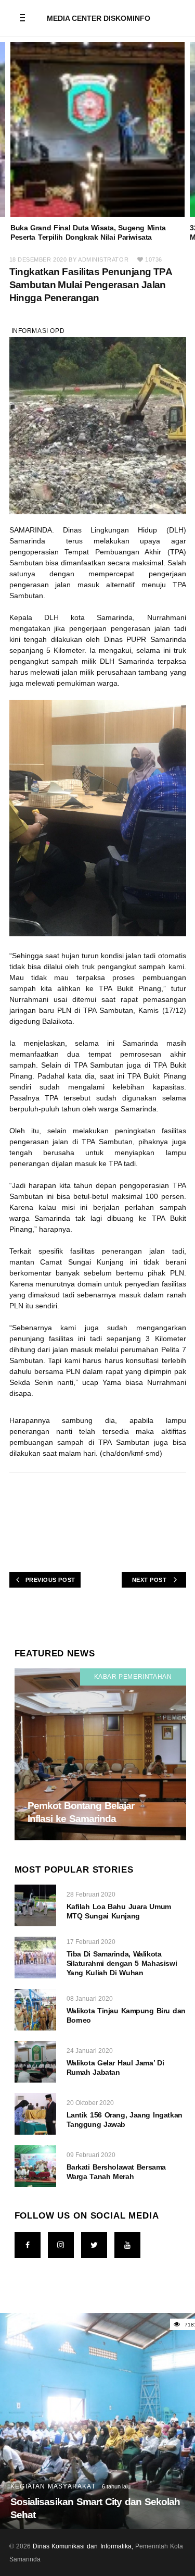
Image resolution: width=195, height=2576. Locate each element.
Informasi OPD (38, 331)
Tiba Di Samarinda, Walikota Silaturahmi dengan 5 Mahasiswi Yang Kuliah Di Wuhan (122, 1963)
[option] (97, 142)
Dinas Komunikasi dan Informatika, (83, 2546)
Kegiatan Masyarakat (53, 2486)
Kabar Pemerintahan (133, 1677)
